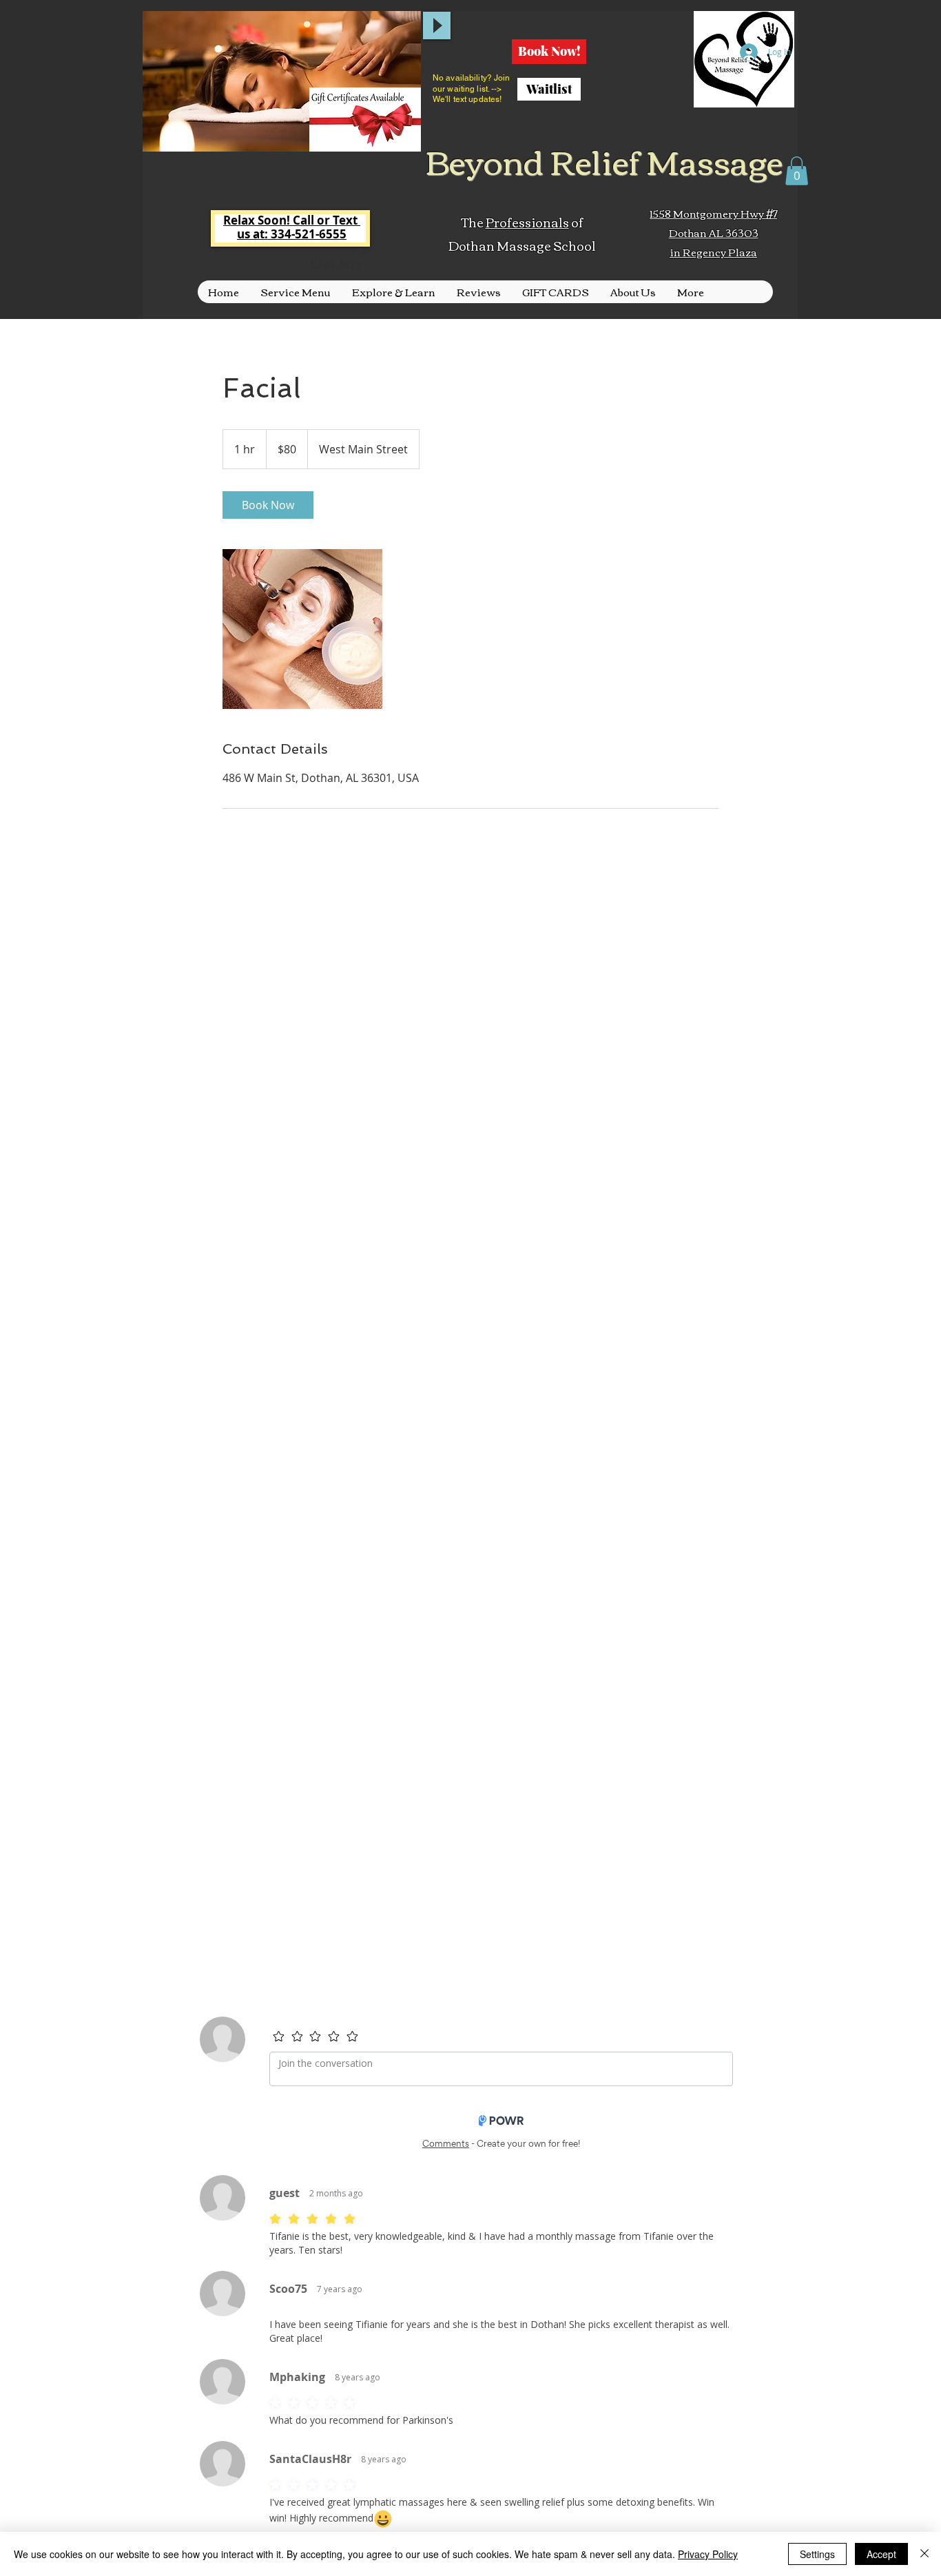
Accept (881, 2554)
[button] (797, 171)
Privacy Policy (708, 2554)
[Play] (437, 25)
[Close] (924, 2554)
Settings (817, 2554)
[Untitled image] (302, 629)
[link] (268, 505)
